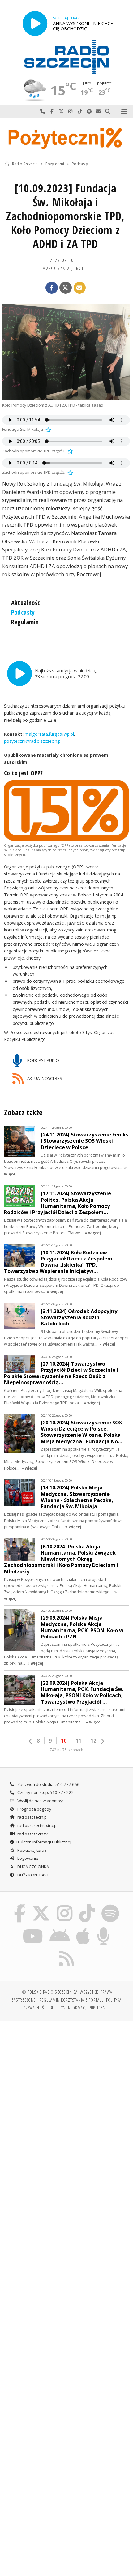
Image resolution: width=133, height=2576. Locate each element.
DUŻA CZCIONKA (33, 1867)
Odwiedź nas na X (61, 111)
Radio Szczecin (25, 164)
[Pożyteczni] (66, 138)
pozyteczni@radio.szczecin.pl (33, 741)
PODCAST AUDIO (43, 1060)
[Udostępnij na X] (66, 288)
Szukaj (108, 111)
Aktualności (27, 603)
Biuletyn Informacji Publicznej (44, 1842)
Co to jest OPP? (24, 773)
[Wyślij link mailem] (80, 288)
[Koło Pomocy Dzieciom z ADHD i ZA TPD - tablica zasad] (66, 352)
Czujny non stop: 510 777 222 (45, 1792)
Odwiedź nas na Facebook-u (52, 111)
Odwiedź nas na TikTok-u (80, 111)
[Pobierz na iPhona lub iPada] (83, 1928)
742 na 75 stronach (66, 1750)
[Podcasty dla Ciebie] (104, 1928)
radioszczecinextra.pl (37, 1825)
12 (93, 1741)
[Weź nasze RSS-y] (67, 1951)
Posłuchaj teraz (31, 1850)
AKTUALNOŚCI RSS (44, 1078)
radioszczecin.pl (32, 1817)
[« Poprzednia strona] (31, 1741)
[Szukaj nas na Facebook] (20, 1905)
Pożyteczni (55, 164)
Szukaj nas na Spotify (89, 111)
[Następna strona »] (102, 1741)
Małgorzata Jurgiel (65, 268)
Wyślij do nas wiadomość (98, 111)
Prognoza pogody (34, 1809)
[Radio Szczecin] (66, 57)
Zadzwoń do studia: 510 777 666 (48, 1784)
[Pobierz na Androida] (60, 1928)
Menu (124, 111)
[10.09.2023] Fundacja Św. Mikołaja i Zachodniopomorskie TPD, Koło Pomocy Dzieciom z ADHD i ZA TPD (65, 216)
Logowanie (27, 1858)
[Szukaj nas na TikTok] (87, 1905)
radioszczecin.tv (32, 1834)
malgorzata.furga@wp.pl (49, 734)
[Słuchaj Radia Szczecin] (35, 23)
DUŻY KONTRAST (33, 1875)
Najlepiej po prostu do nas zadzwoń (43, 111)
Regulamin (25, 622)
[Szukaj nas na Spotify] (110, 1905)
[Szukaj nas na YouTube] (33, 1928)
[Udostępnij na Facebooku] (52, 288)
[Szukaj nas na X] (41, 1905)
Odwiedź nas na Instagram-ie (71, 111)
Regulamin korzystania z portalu (72, 2000)
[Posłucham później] (48, 429)
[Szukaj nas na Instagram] (64, 1905)
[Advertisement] (66, 2096)
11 (79, 1741)
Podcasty (80, 164)
